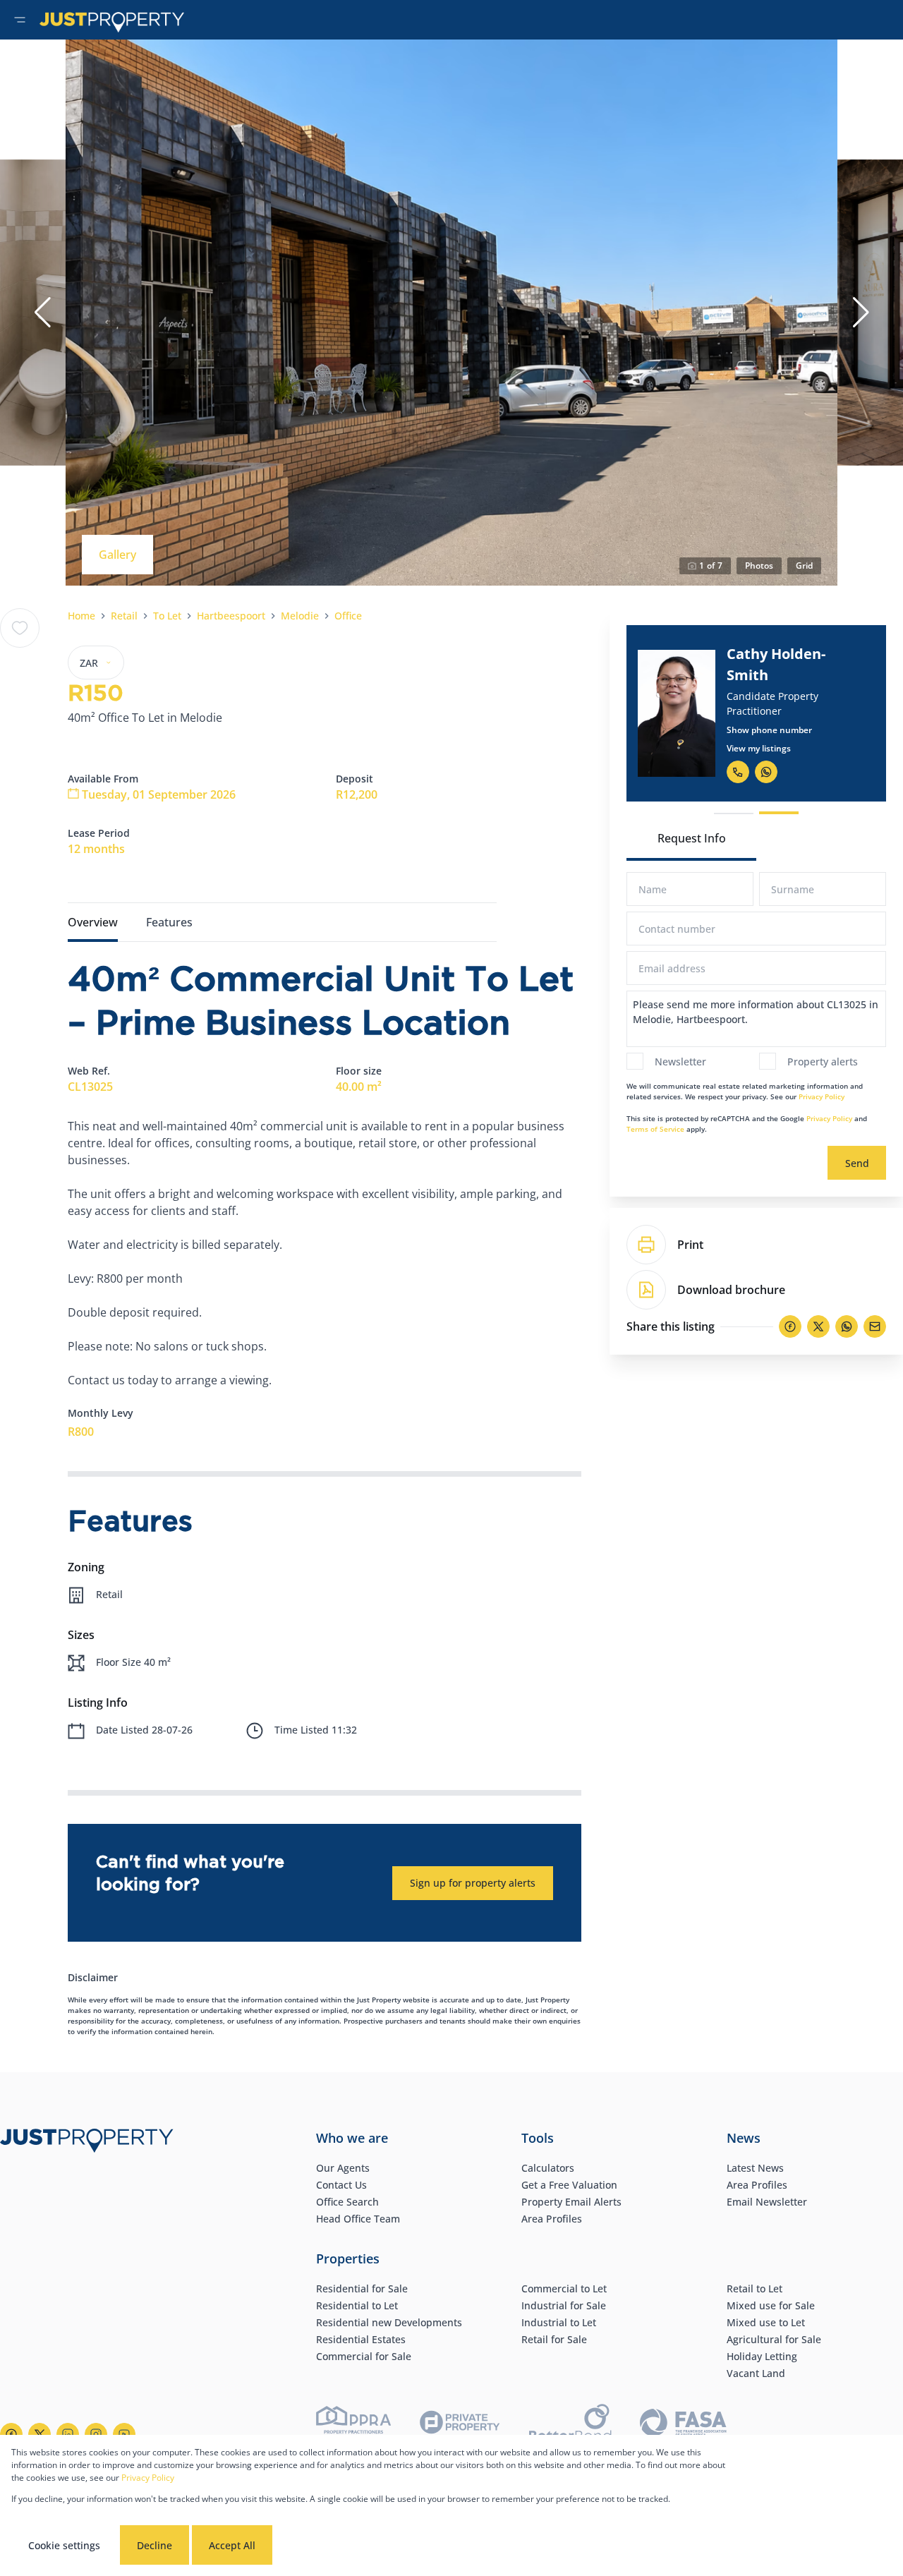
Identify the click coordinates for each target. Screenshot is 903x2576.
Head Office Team (358, 2219)
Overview (93, 922)
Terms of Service (655, 1129)
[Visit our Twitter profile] (40, 2434)
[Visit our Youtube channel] (124, 2434)
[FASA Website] (683, 2425)
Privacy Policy (822, 1096)
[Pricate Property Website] (460, 2424)
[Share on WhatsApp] (847, 1326)
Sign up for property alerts (473, 1883)
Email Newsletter (767, 2202)
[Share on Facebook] (790, 1326)
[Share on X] (818, 1326)
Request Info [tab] (692, 838)
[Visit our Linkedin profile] (68, 2434)
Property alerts (823, 1062)
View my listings (759, 748)
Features (169, 922)
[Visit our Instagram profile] (96, 2434)
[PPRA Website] (353, 2425)
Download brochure (731, 1290)
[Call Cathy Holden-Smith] (738, 772)
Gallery (117, 555)
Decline (154, 2545)
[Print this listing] (646, 1245)
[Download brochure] (646, 1290)
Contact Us (341, 2185)
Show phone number (769, 730)
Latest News (755, 2168)
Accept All (232, 2545)
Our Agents (343, 2168)
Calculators (548, 2168)
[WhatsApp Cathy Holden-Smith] (766, 772)
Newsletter (680, 1062)
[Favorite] (20, 628)
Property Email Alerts (571, 2202)
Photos (759, 566)
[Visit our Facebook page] (11, 2434)
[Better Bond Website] (570, 2425)
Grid (804, 566)
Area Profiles (552, 2219)
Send (857, 1163)
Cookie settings (64, 2545)
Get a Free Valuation (569, 2185)
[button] (42, 313)
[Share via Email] (875, 1326)
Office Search (347, 2202)
